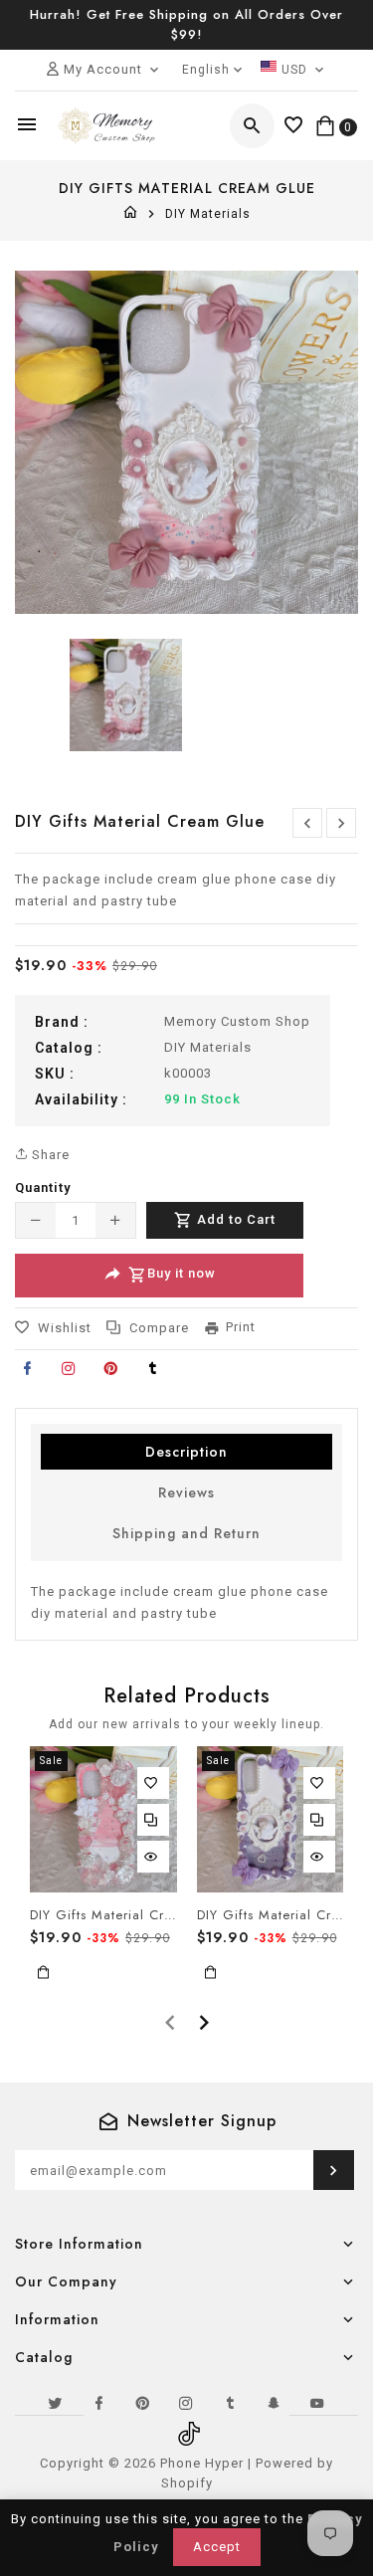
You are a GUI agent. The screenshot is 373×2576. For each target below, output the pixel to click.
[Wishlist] (294, 126)
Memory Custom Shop (237, 1021)
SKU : (55, 1074)
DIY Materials (208, 214)
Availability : (81, 1099)
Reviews (186, 1492)
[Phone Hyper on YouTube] (318, 2403)
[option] (126, 695)
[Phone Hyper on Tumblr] (231, 2403)
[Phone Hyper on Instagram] (187, 2403)
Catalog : (69, 1048)
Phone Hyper (202, 2463)
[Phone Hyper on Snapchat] (275, 2403)
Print (241, 1327)
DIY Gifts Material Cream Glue (103, 1915)
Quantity (43, 1188)
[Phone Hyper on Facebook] (99, 2403)
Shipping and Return (186, 1533)
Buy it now (182, 1273)
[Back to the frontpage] (131, 214)
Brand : (62, 1022)
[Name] (334, 2170)
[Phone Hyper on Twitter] (56, 2403)
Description (186, 1452)
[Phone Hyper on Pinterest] (143, 2403)
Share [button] (49, 1155)
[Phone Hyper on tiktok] (187, 2427)
